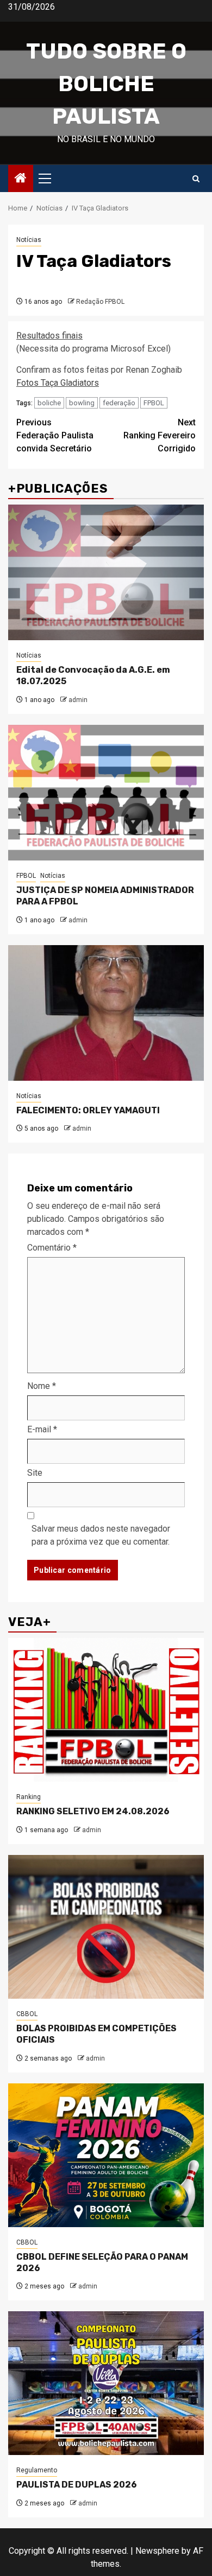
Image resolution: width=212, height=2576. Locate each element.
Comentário (52, 1248)
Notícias (29, 240)
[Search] (196, 179)
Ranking (29, 1797)
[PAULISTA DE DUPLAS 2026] (106, 2383)
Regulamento (37, 2470)
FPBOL (154, 403)
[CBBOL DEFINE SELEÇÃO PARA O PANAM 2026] (106, 2155)
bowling (82, 403)
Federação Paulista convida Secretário (55, 435)
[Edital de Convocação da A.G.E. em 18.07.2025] (106, 572)
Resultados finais (49, 336)
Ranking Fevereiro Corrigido (160, 435)
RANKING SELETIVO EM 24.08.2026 (93, 1811)
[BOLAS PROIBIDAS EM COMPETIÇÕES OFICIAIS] (106, 1927)
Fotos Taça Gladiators (58, 383)
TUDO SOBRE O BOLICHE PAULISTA (106, 84)
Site (35, 1473)
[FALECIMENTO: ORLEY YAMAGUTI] (106, 1013)
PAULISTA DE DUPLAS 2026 (77, 2485)
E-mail (42, 1429)
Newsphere (157, 2551)
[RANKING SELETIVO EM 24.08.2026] (106, 1710)
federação (119, 403)
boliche (49, 403)
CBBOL (27, 2014)
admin (78, 700)
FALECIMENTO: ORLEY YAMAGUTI (88, 1110)
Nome (42, 1386)
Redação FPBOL (100, 302)
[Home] (21, 179)
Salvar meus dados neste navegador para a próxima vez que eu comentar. (101, 1535)
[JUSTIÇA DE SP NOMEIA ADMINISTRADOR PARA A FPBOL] (106, 793)
